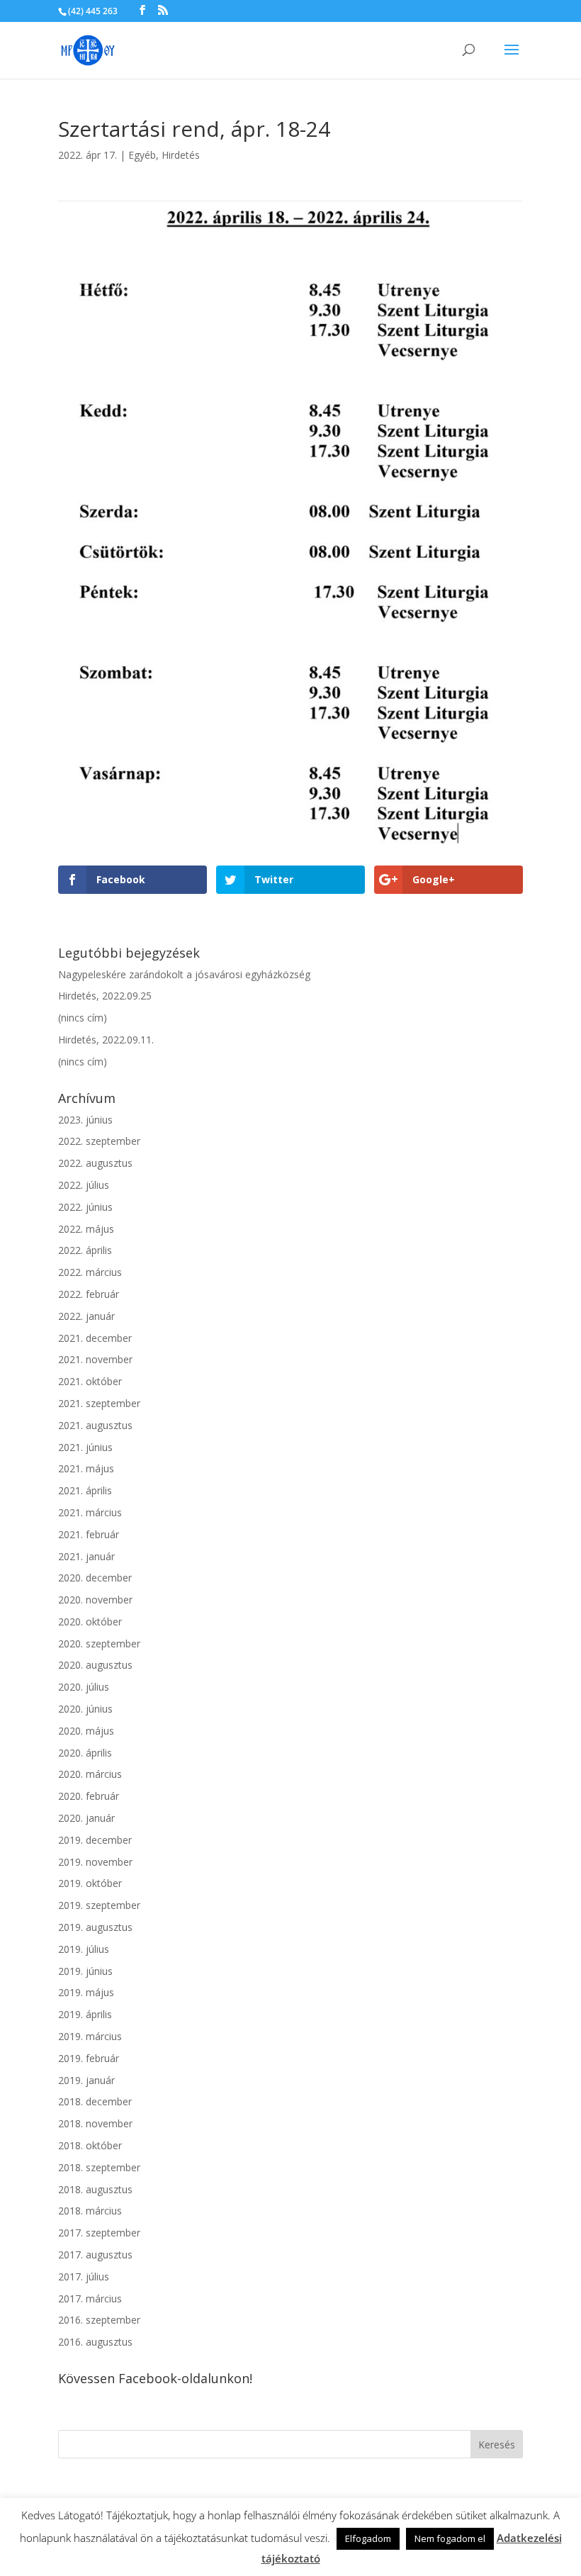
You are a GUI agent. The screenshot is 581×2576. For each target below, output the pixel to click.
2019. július (84, 1949)
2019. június (85, 1971)
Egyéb (142, 155)
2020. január (86, 1818)
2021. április (85, 1490)
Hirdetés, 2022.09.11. (106, 1040)
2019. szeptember (99, 1905)
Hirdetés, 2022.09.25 (105, 996)
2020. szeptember (99, 1643)
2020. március (90, 1774)
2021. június (85, 1447)
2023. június (85, 1120)
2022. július (84, 1185)
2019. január (86, 2080)
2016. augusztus (95, 2342)
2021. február (89, 1534)
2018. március (90, 2211)
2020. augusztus (95, 1665)
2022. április (85, 1250)
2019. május (86, 1992)
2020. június (85, 1709)
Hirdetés (181, 155)
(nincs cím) (83, 1018)
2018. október (90, 2145)
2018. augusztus (95, 2189)
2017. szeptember (99, 2233)
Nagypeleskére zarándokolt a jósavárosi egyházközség (184, 974)
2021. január (86, 1556)
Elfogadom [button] (368, 2538)
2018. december (95, 2101)
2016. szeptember (99, 2320)
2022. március (90, 1272)
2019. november (95, 1862)
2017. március (90, 2298)
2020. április (85, 1753)
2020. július (84, 1687)
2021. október (90, 1381)
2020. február (89, 1796)
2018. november (95, 2123)
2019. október (90, 1883)
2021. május (86, 1468)
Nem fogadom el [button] (450, 2538)
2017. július (84, 2277)
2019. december (95, 1840)
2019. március (90, 2036)
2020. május (86, 1731)
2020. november (95, 1600)
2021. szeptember (99, 1403)
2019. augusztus (95, 1927)
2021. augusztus (95, 1425)
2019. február (89, 2058)
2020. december (95, 1578)
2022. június (85, 1207)
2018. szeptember (99, 2167)
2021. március (90, 1512)
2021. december (95, 1338)
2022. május (86, 1229)
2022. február (89, 1294)
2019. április (85, 2014)
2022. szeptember (99, 1141)
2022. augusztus (95, 1163)
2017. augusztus (95, 2255)
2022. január (86, 1316)
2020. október (90, 1622)
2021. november (95, 1359)
